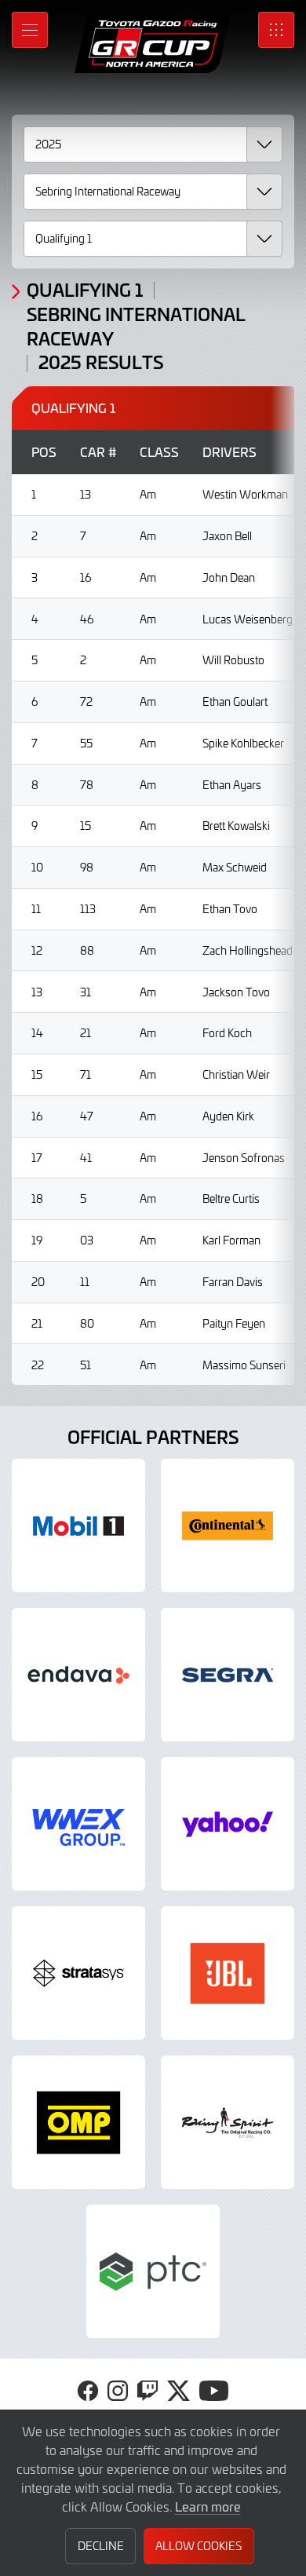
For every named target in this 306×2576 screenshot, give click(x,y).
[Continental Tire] (228, 1526)
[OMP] (78, 2122)
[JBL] (228, 1973)
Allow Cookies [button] (199, 2546)
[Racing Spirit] (228, 2122)
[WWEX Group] (78, 1824)
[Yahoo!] (228, 1824)
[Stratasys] (78, 1973)
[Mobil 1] (78, 1526)
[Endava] (78, 1675)
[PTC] (153, 2271)
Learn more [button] (208, 2506)
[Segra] (228, 1675)
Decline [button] (101, 2546)
